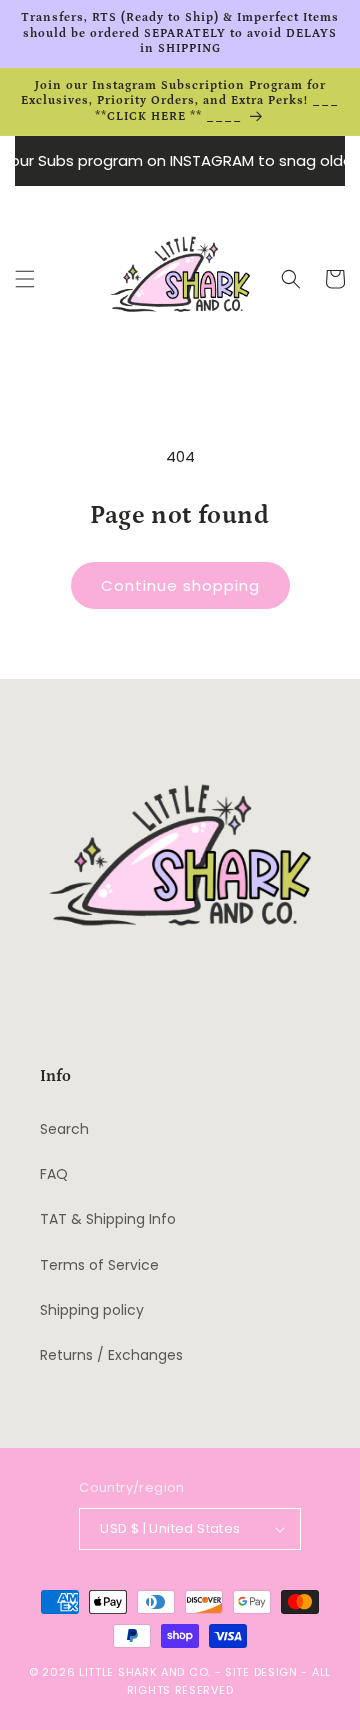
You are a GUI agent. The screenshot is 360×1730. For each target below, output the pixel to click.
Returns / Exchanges (111, 1355)
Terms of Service (99, 1265)
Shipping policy (92, 1310)
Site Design (261, 1672)
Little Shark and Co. (145, 1672)
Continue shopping (180, 585)
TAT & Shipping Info (108, 1219)
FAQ (54, 1174)
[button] (25, 279)
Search (64, 1129)
